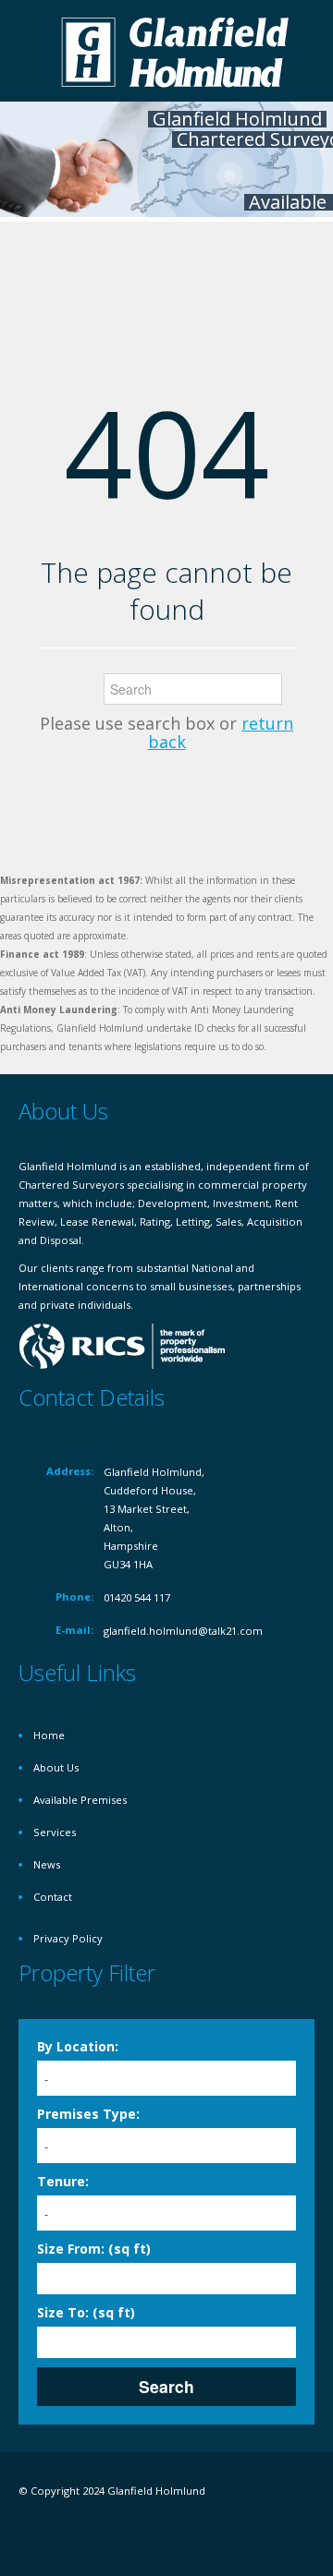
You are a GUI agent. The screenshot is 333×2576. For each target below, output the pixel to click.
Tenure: (63, 2181)
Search (166, 2386)
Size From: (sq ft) (94, 2249)
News (47, 1864)
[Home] (176, 50)
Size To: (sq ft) (86, 2312)
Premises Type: (88, 2114)
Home (49, 1735)
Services (55, 1832)
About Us (56, 1767)
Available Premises (80, 1800)
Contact (53, 1897)
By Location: (78, 2046)
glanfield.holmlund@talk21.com (183, 1631)
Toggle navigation (35, 53)
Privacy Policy (68, 1938)
